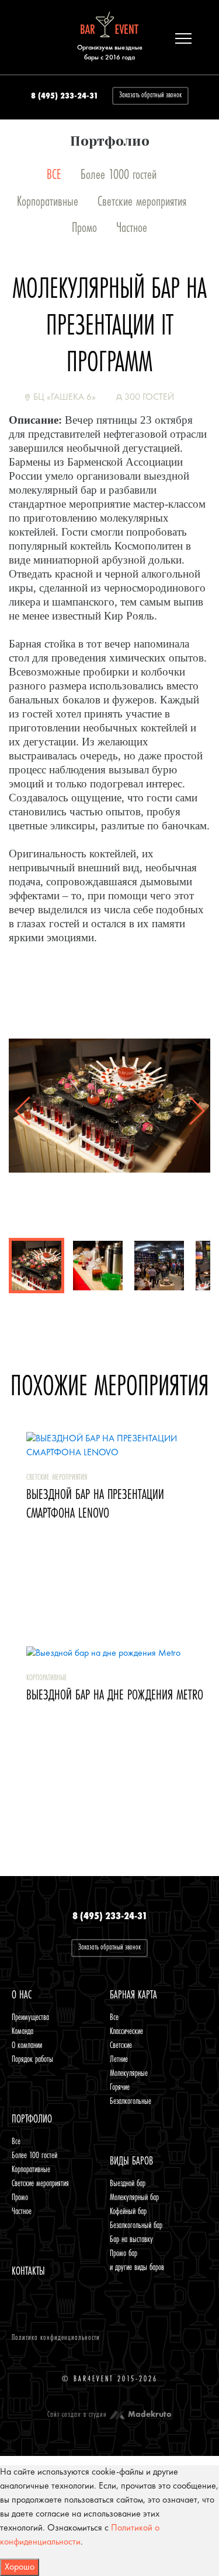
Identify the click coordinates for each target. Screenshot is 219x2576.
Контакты (28, 2271)
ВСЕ (54, 175)
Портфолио (32, 2119)
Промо (84, 228)
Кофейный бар (128, 2211)
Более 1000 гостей (119, 175)
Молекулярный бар (134, 2197)
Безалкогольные (131, 2101)
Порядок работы (32, 2059)
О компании (27, 2045)
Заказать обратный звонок (150, 95)
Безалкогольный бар (136, 2225)
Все (114, 2017)
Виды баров (131, 2161)
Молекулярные (129, 2073)
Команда (22, 2031)
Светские (121, 2045)
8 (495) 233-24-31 (65, 96)
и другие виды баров (137, 2267)
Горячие (120, 2087)
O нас (22, 1995)
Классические (126, 2031)
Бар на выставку (131, 2239)
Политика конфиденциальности (56, 2338)
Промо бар (124, 2253)
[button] (197, 1002)
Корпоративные (48, 201)
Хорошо (20, 2567)
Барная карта (133, 1995)
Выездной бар (128, 2183)
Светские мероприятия (142, 201)
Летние (119, 2059)
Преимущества (30, 2017)
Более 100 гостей (34, 2155)
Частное (132, 228)
